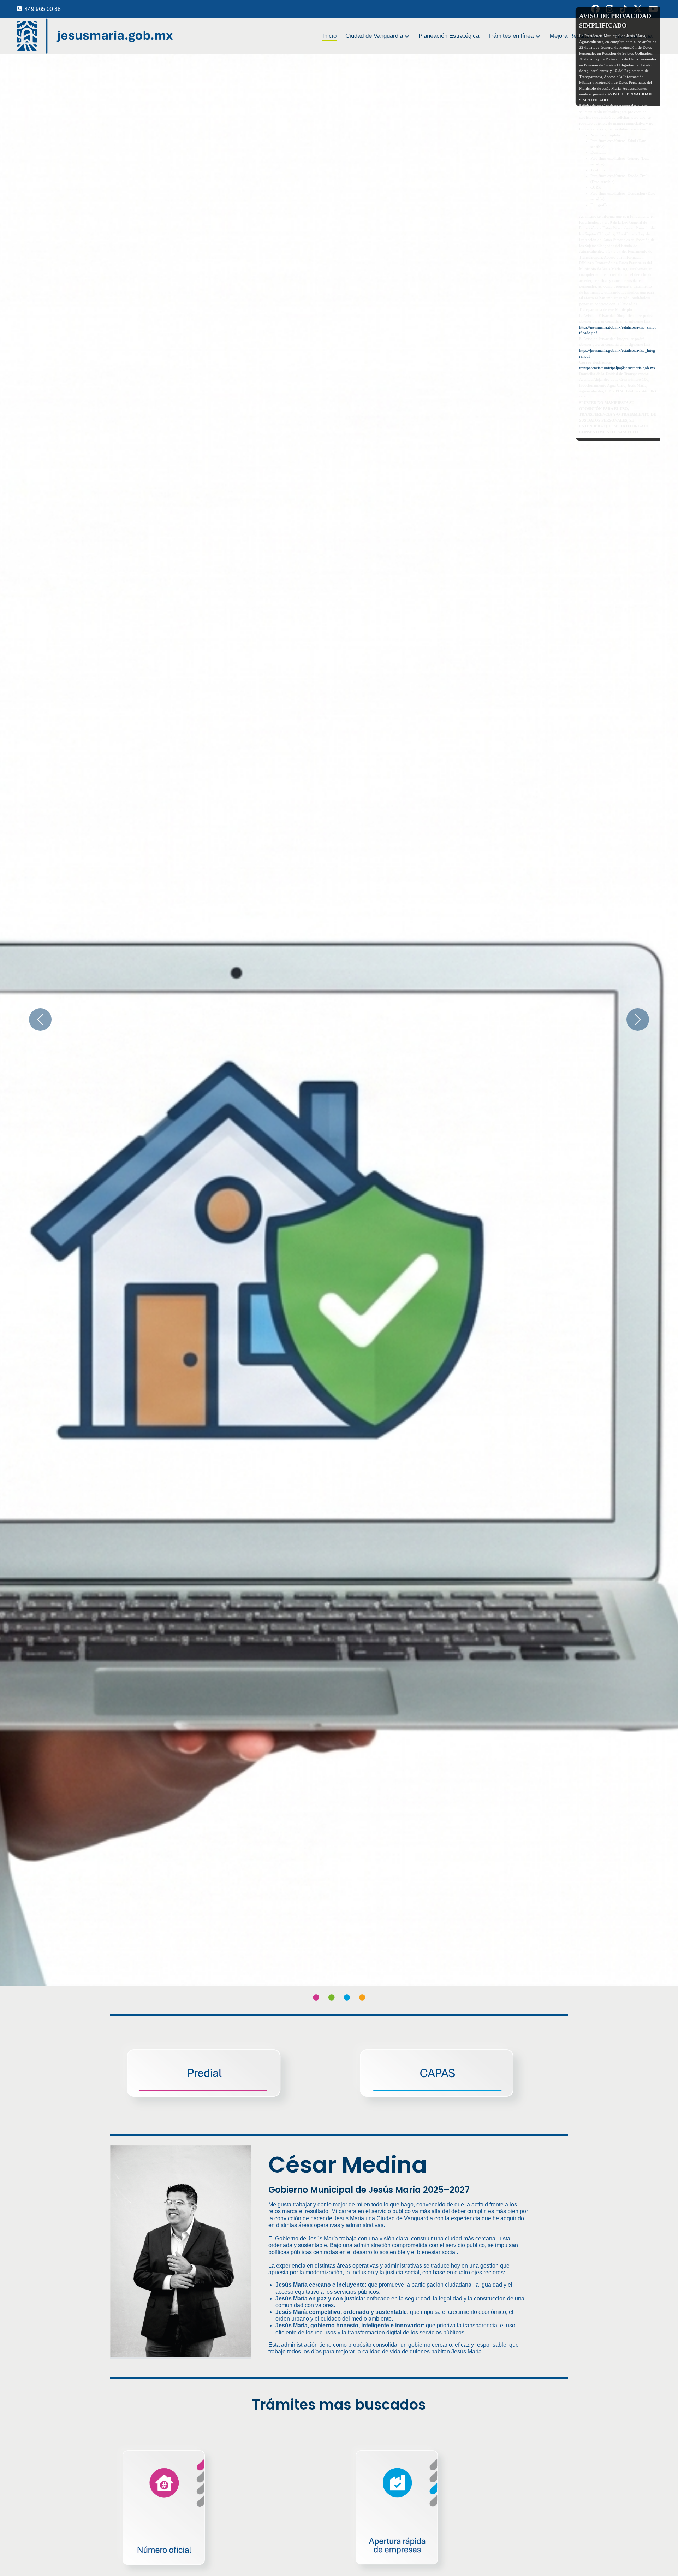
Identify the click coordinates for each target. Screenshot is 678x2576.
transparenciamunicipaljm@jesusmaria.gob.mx (617, 368)
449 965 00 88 (43, 9)
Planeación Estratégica (449, 36)
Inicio (329, 36)
